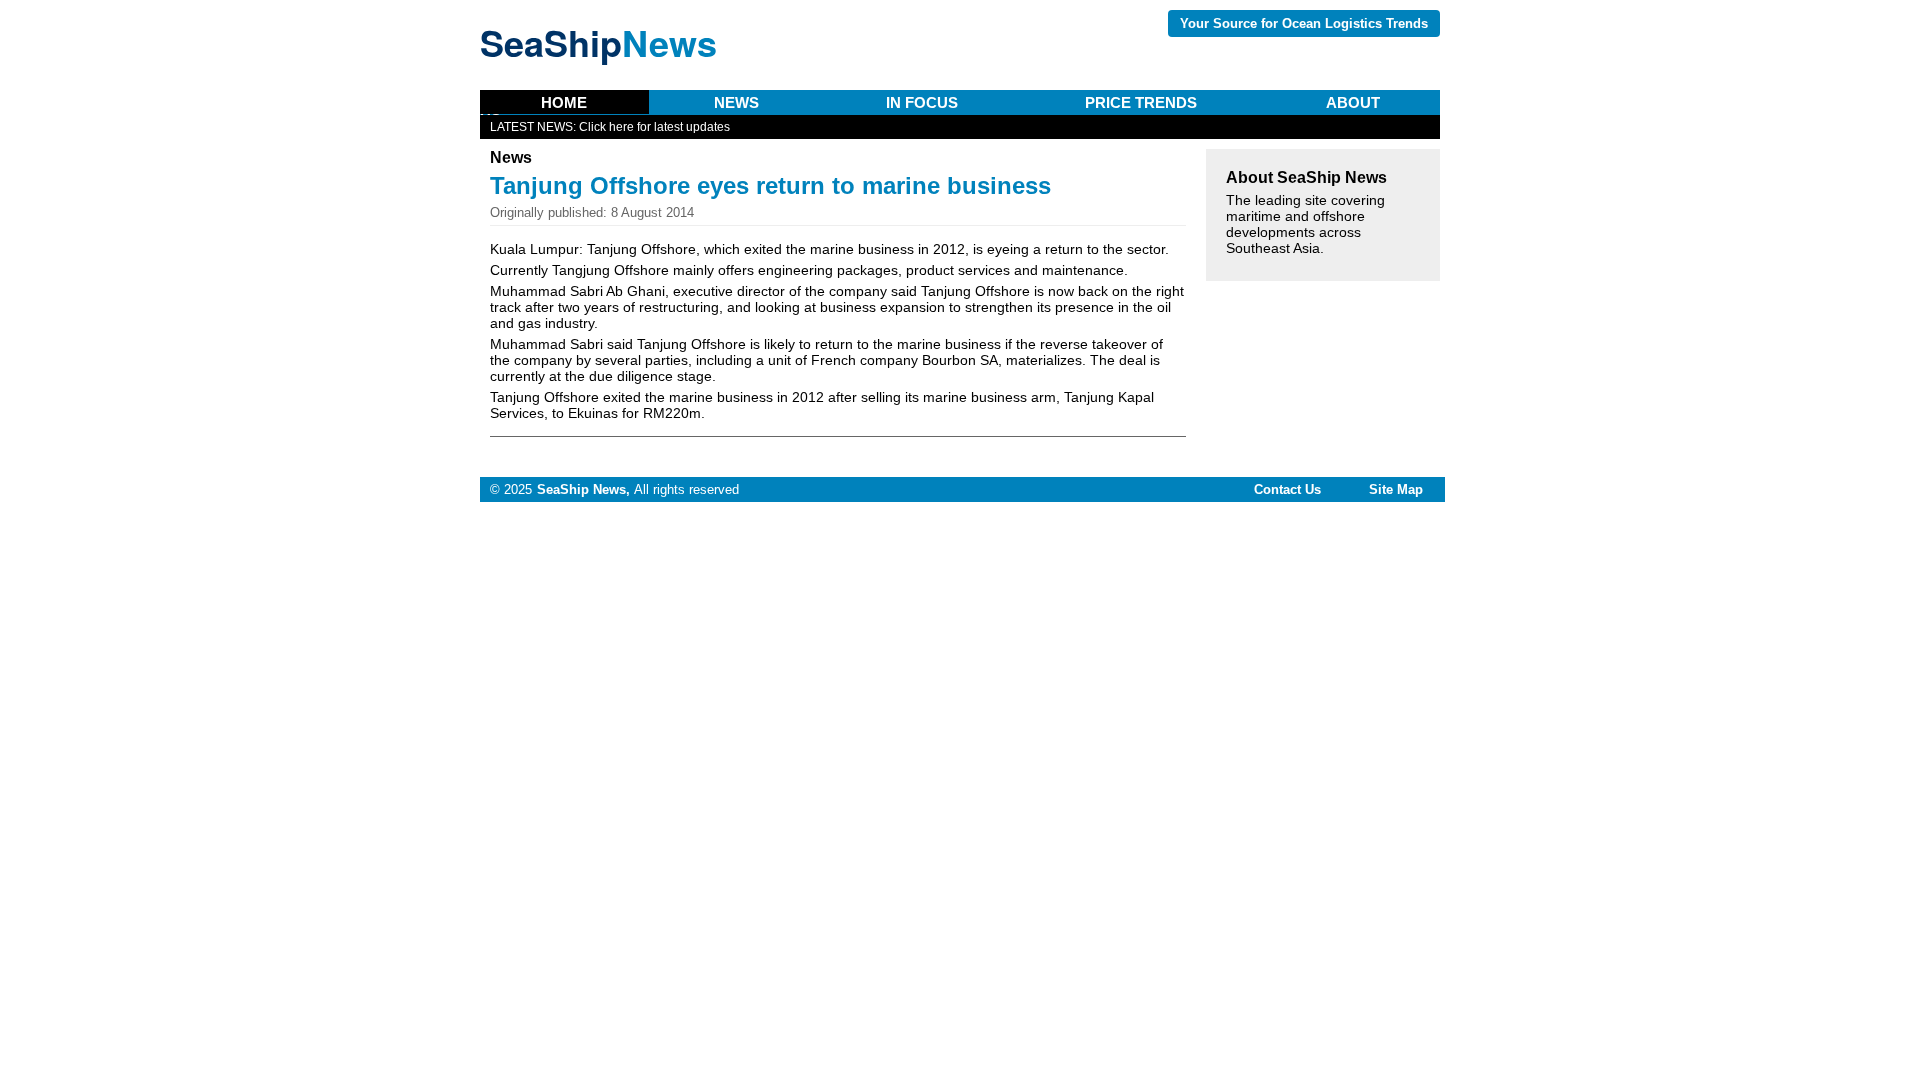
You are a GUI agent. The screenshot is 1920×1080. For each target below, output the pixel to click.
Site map (1396, 489)
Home (564, 102)
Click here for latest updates (654, 127)
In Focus (922, 102)
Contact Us (1287, 489)
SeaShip (598, 42)
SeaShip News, (583, 489)
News (736, 102)
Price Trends (1141, 102)
